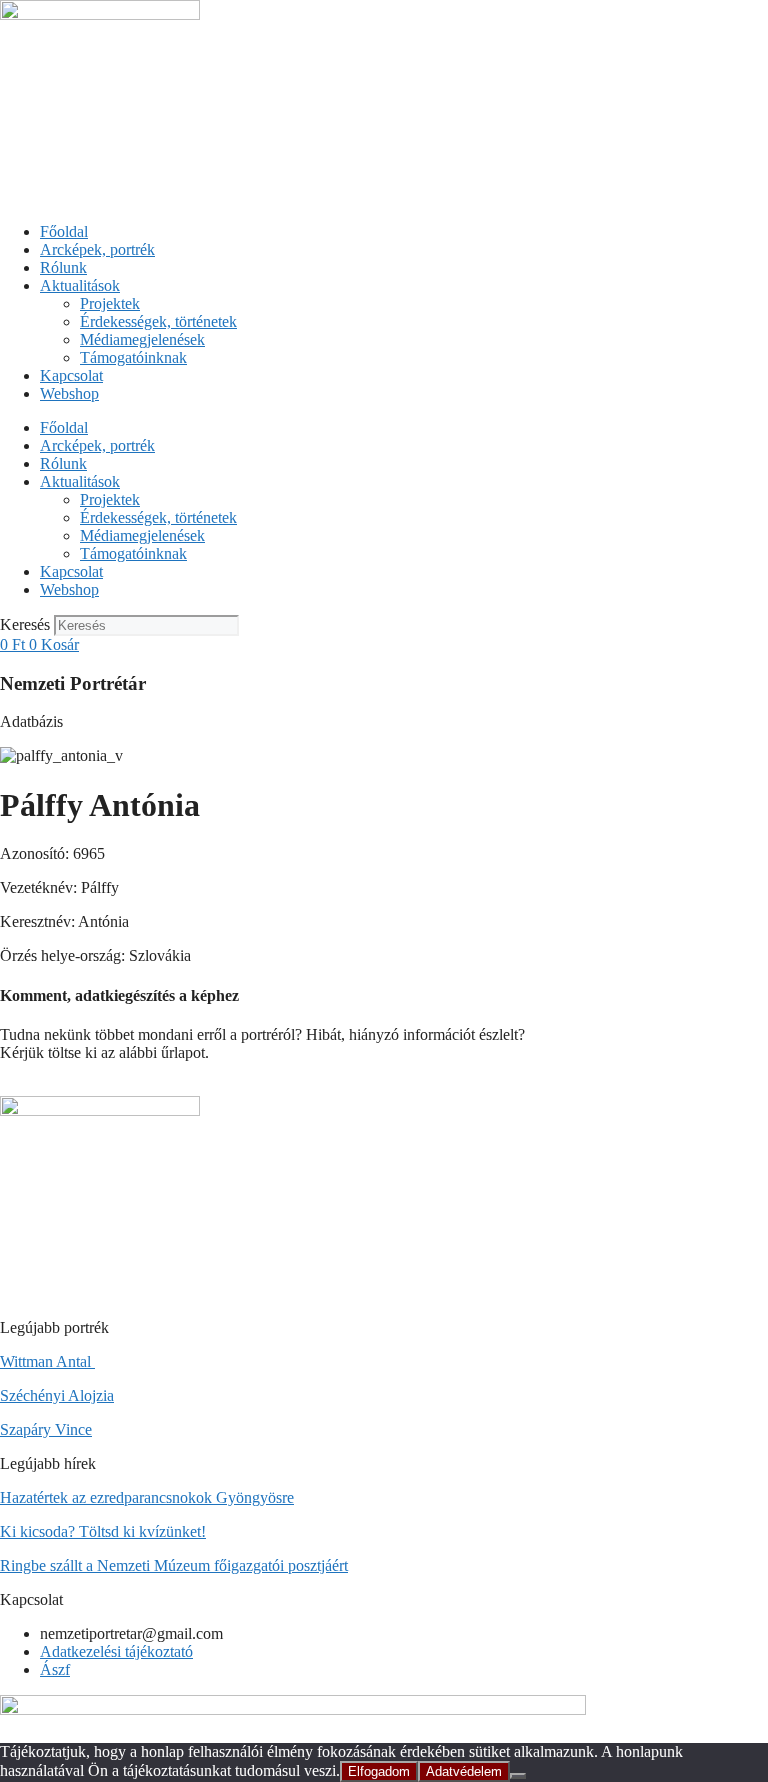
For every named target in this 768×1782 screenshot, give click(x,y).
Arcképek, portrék (97, 249)
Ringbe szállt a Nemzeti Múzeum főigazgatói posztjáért (174, 1565)
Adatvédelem (464, 1771)
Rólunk (63, 267)
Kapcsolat (71, 375)
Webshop (69, 393)
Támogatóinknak (133, 357)
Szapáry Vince (46, 1429)
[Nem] (518, 1776)
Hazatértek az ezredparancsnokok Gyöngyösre (147, 1497)
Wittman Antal (47, 1361)
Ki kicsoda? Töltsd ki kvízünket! (103, 1531)
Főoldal (64, 231)
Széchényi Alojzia (57, 1395)
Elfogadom (379, 1771)
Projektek (110, 303)
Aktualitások (80, 285)
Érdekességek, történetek (158, 321)
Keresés (25, 624)
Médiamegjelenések (142, 339)
